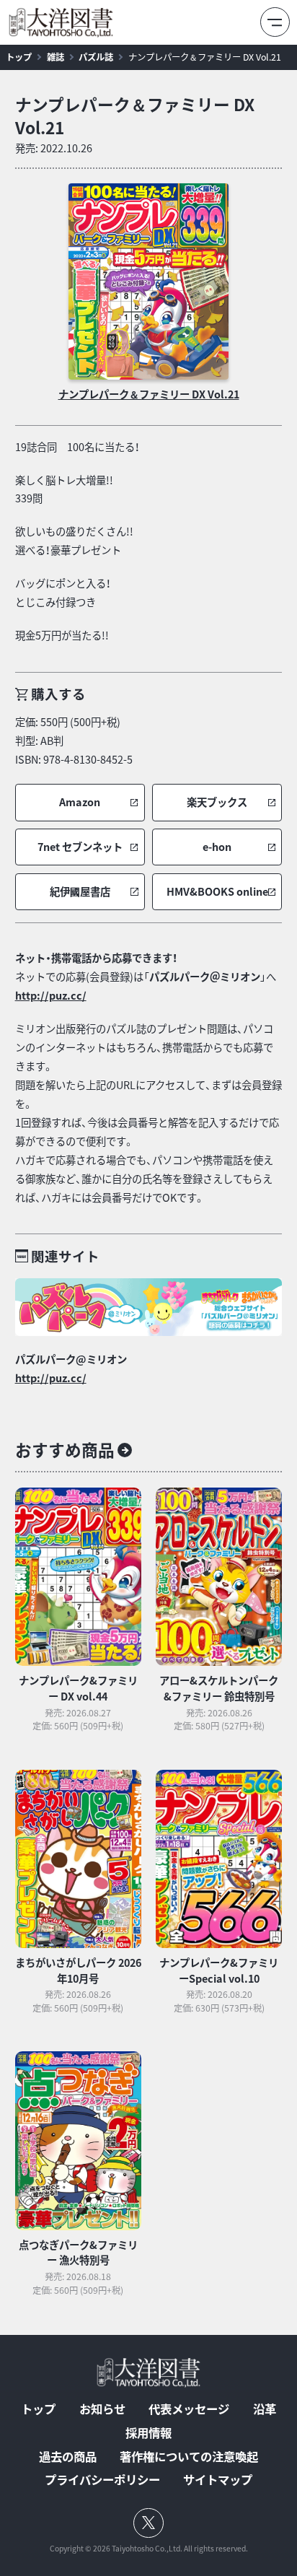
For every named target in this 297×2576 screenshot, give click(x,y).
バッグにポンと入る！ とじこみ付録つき (63, 593)
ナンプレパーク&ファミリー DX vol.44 (78, 1688)
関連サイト (65, 1256)
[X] (149, 2523)
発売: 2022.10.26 (54, 148)
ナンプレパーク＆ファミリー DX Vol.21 (205, 57)
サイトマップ (218, 2479)
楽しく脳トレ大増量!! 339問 (64, 489)
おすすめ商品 (65, 1450)
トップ (19, 57)
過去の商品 (68, 2456)
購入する (58, 694)
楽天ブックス (217, 802)
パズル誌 (96, 57)
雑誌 (56, 57)
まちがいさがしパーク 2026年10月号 (78, 1970)
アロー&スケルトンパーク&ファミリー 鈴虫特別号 (219, 1688)
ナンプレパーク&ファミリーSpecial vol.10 (219, 1970)
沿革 (265, 2409)
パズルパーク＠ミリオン (205, 977)
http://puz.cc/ (51, 995)
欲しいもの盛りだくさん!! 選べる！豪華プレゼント (74, 541)
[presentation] (148, 281)
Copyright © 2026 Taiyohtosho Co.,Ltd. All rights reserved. (149, 2549)
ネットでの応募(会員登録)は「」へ (146, 977)
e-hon (217, 847)
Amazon (80, 802)
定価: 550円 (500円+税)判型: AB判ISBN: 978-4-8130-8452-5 (74, 741)
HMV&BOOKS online (217, 892)
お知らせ (102, 2409)
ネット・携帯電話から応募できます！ (96, 958)
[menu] (275, 22)
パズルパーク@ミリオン (71, 1359)
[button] (80, 803)
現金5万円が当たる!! (62, 635)
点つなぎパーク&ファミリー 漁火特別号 (78, 2253)
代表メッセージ (189, 2409)
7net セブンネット (80, 847)
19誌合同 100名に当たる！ (77, 447)
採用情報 (148, 2432)
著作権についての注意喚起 (189, 2456)
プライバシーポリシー (102, 2479)
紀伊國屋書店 (80, 892)
